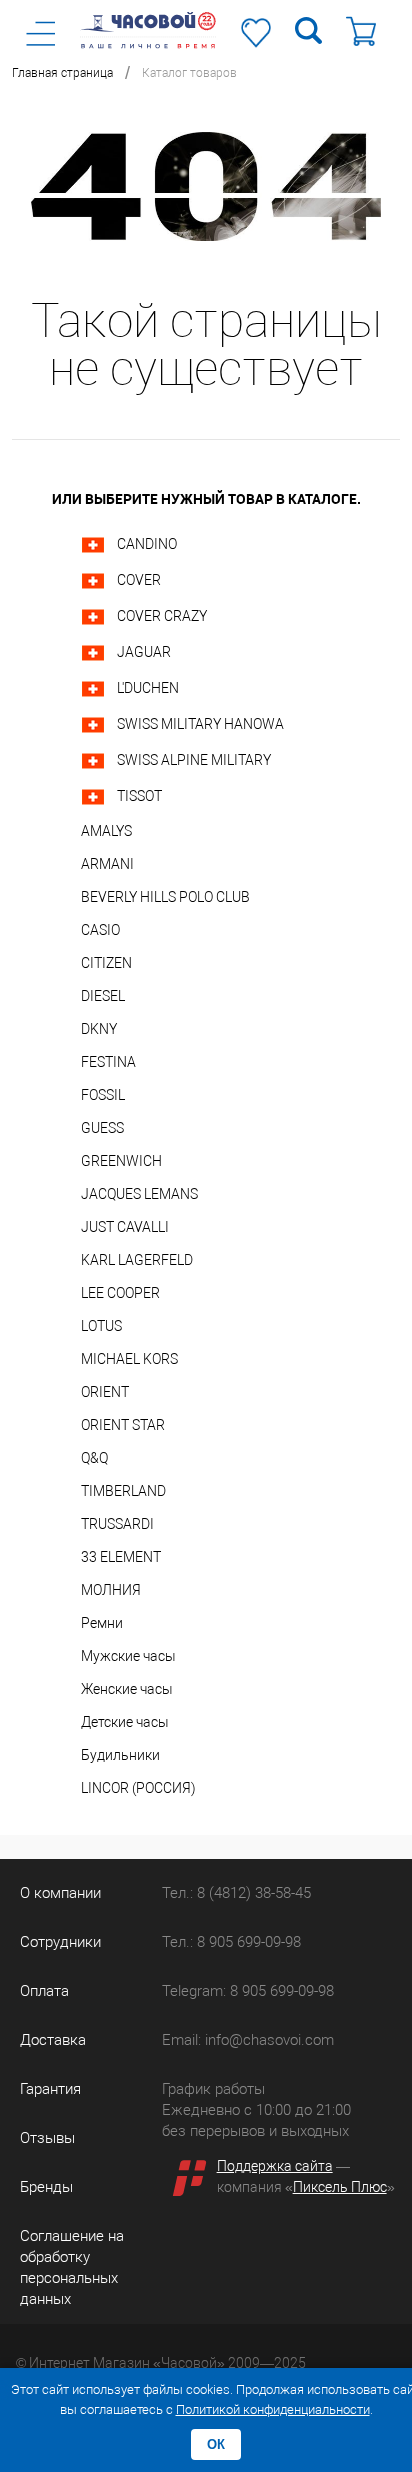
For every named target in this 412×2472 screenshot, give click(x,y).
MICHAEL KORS (129, 1359)
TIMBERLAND (123, 1491)
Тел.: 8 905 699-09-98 (231, 1942)
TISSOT (139, 796)
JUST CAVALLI (125, 1227)
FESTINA (108, 1062)
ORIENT (105, 1392)
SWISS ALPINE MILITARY (194, 760)
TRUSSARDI (117, 1524)
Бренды (46, 2187)
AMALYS (106, 831)
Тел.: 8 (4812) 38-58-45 (236, 1893)
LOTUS (101, 1326)
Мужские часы (128, 1656)
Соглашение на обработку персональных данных (72, 2267)
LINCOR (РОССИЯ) (138, 1788)
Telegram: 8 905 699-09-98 (248, 1991)
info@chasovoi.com (269, 2040)
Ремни (102, 1623)
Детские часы (125, 1722)
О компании (60, 1893)
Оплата (44, 1991)
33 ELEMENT (121, 1557)
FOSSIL (103, 1095)
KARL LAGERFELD (137, 1260)
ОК (216, 2444)
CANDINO (147, 544)
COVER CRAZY (162, 616)
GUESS (102, 1128)
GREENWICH (121, 1161)
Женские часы (127, 1689)
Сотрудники (60, 1942)
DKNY (99, 1029)
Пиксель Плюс (340, 2187)
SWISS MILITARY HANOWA (200, 724)
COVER (139, 580)
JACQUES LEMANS (139, 1194)
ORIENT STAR (123, 1425)
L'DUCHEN (148, 688)
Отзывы (47, 2138)
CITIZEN (106, 963)
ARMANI (107, 864)
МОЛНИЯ (111, 1590)
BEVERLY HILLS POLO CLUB (165, 897)
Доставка (53, 2040)
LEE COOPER (120, 1293)
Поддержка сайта (275, 2166)
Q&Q (94, 1458)
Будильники (120, 1755)
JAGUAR (144, 652)
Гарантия (50, 2089)
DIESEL (103, 996)
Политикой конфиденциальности (273, 2409)
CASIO (100, 930)
